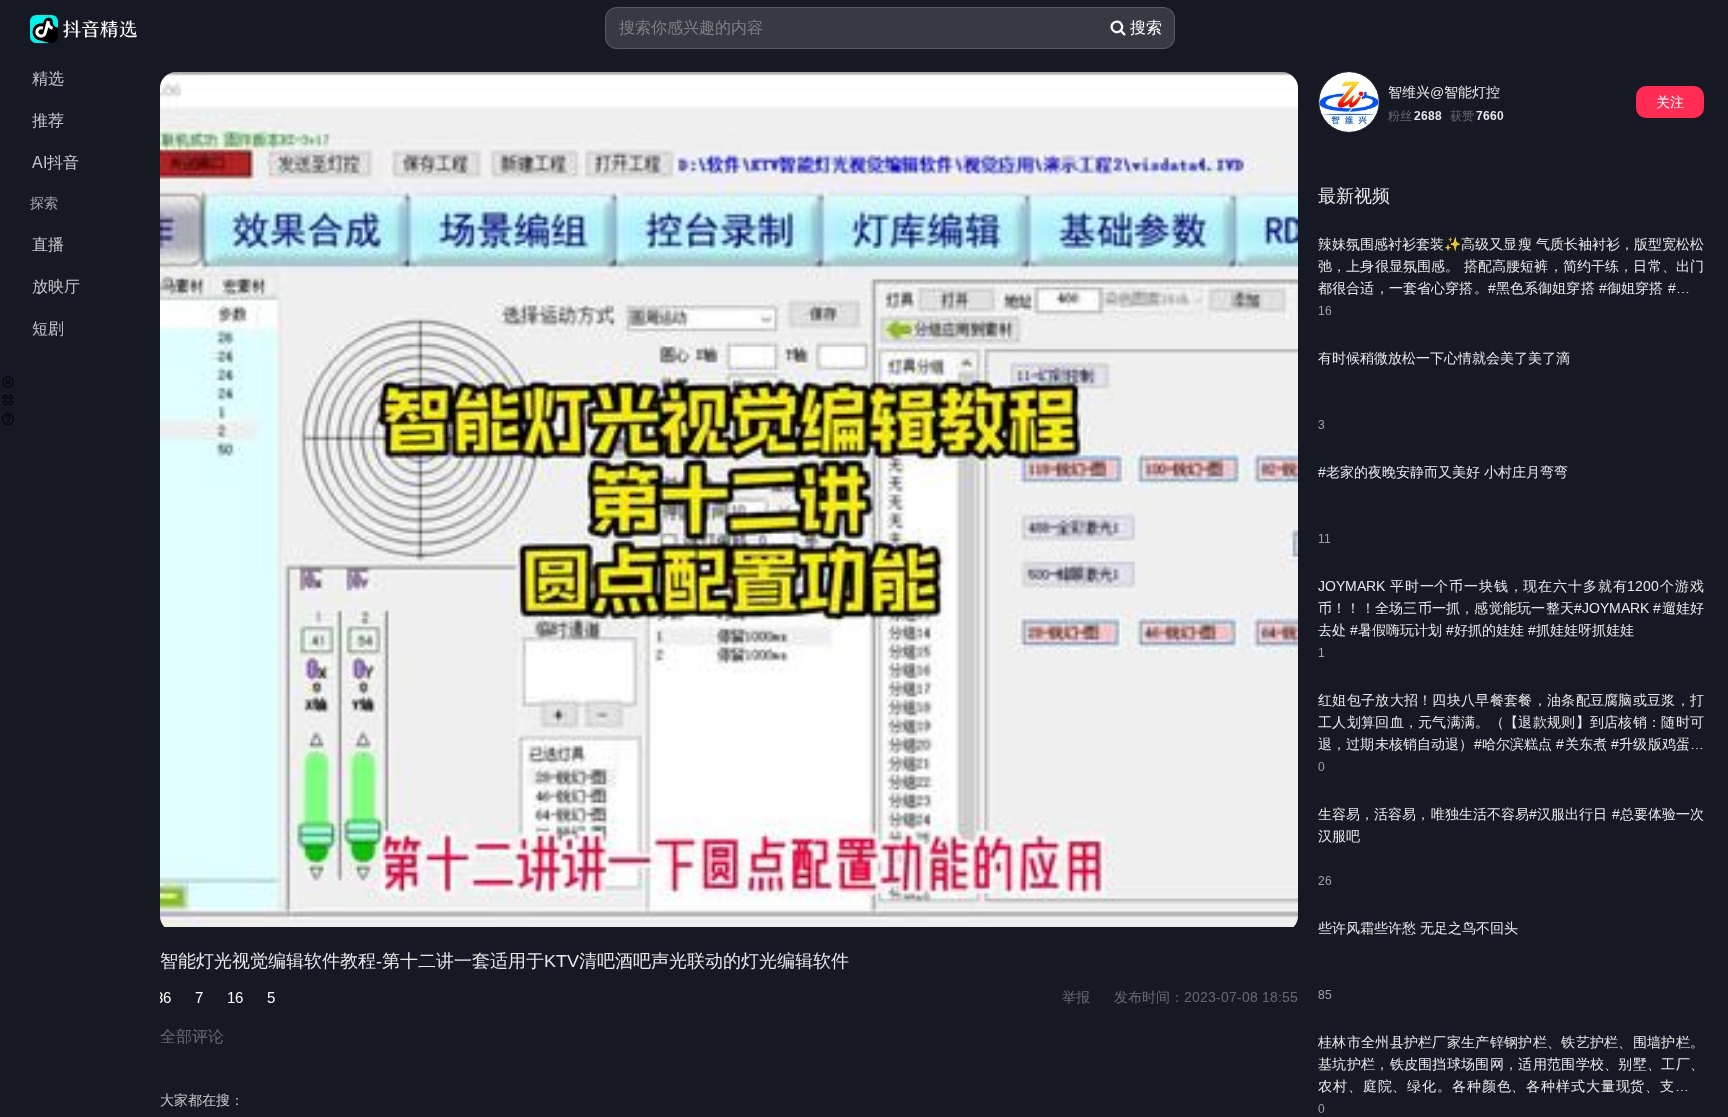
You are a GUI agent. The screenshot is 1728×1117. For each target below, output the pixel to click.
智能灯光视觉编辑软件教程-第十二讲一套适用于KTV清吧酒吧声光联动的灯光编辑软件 (504, 961)
